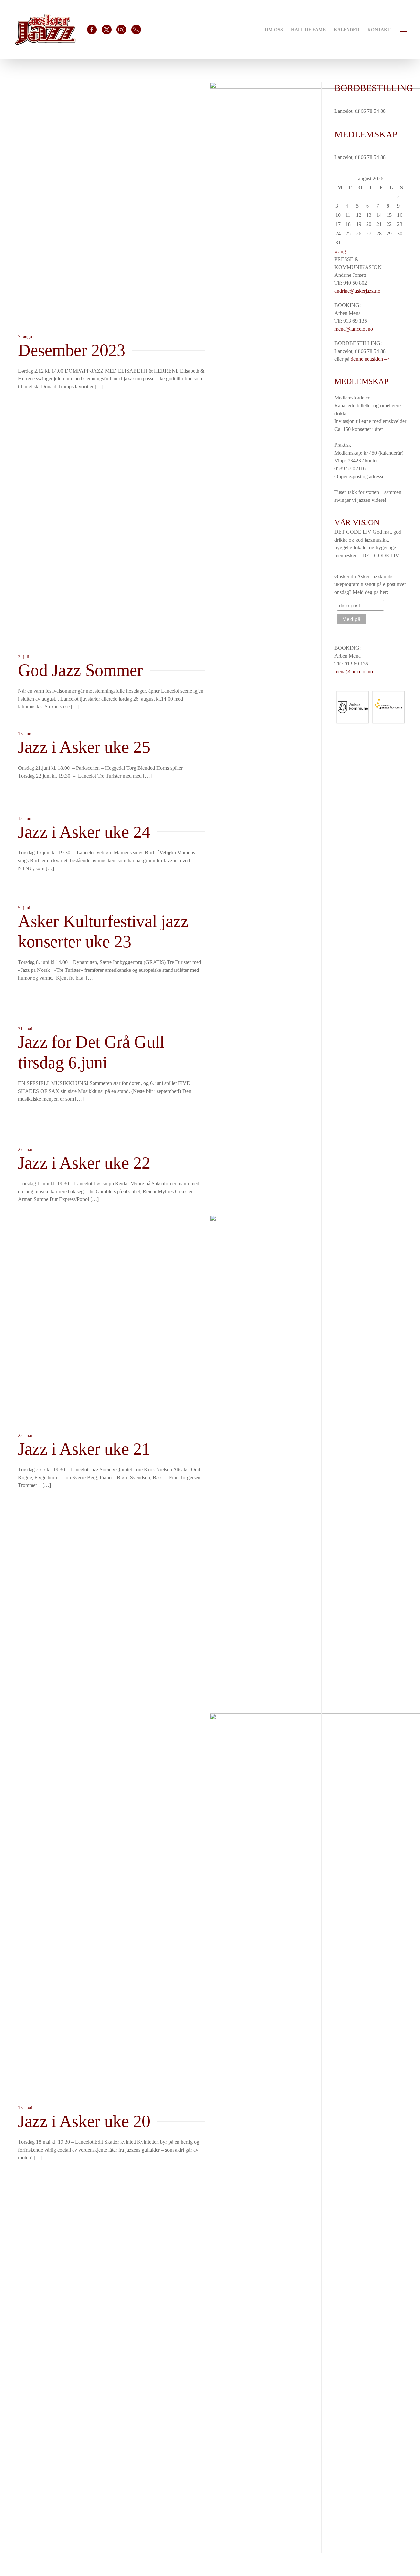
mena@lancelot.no (354, 329)
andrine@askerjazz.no (357, 291)
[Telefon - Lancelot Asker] (136, 30)
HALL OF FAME (308, 30)
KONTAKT (379, 30)
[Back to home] (45, 30)
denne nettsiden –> (370, 359)
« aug (340, 251)
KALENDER (346, 30)
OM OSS (274, 30)
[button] (404, 29)
